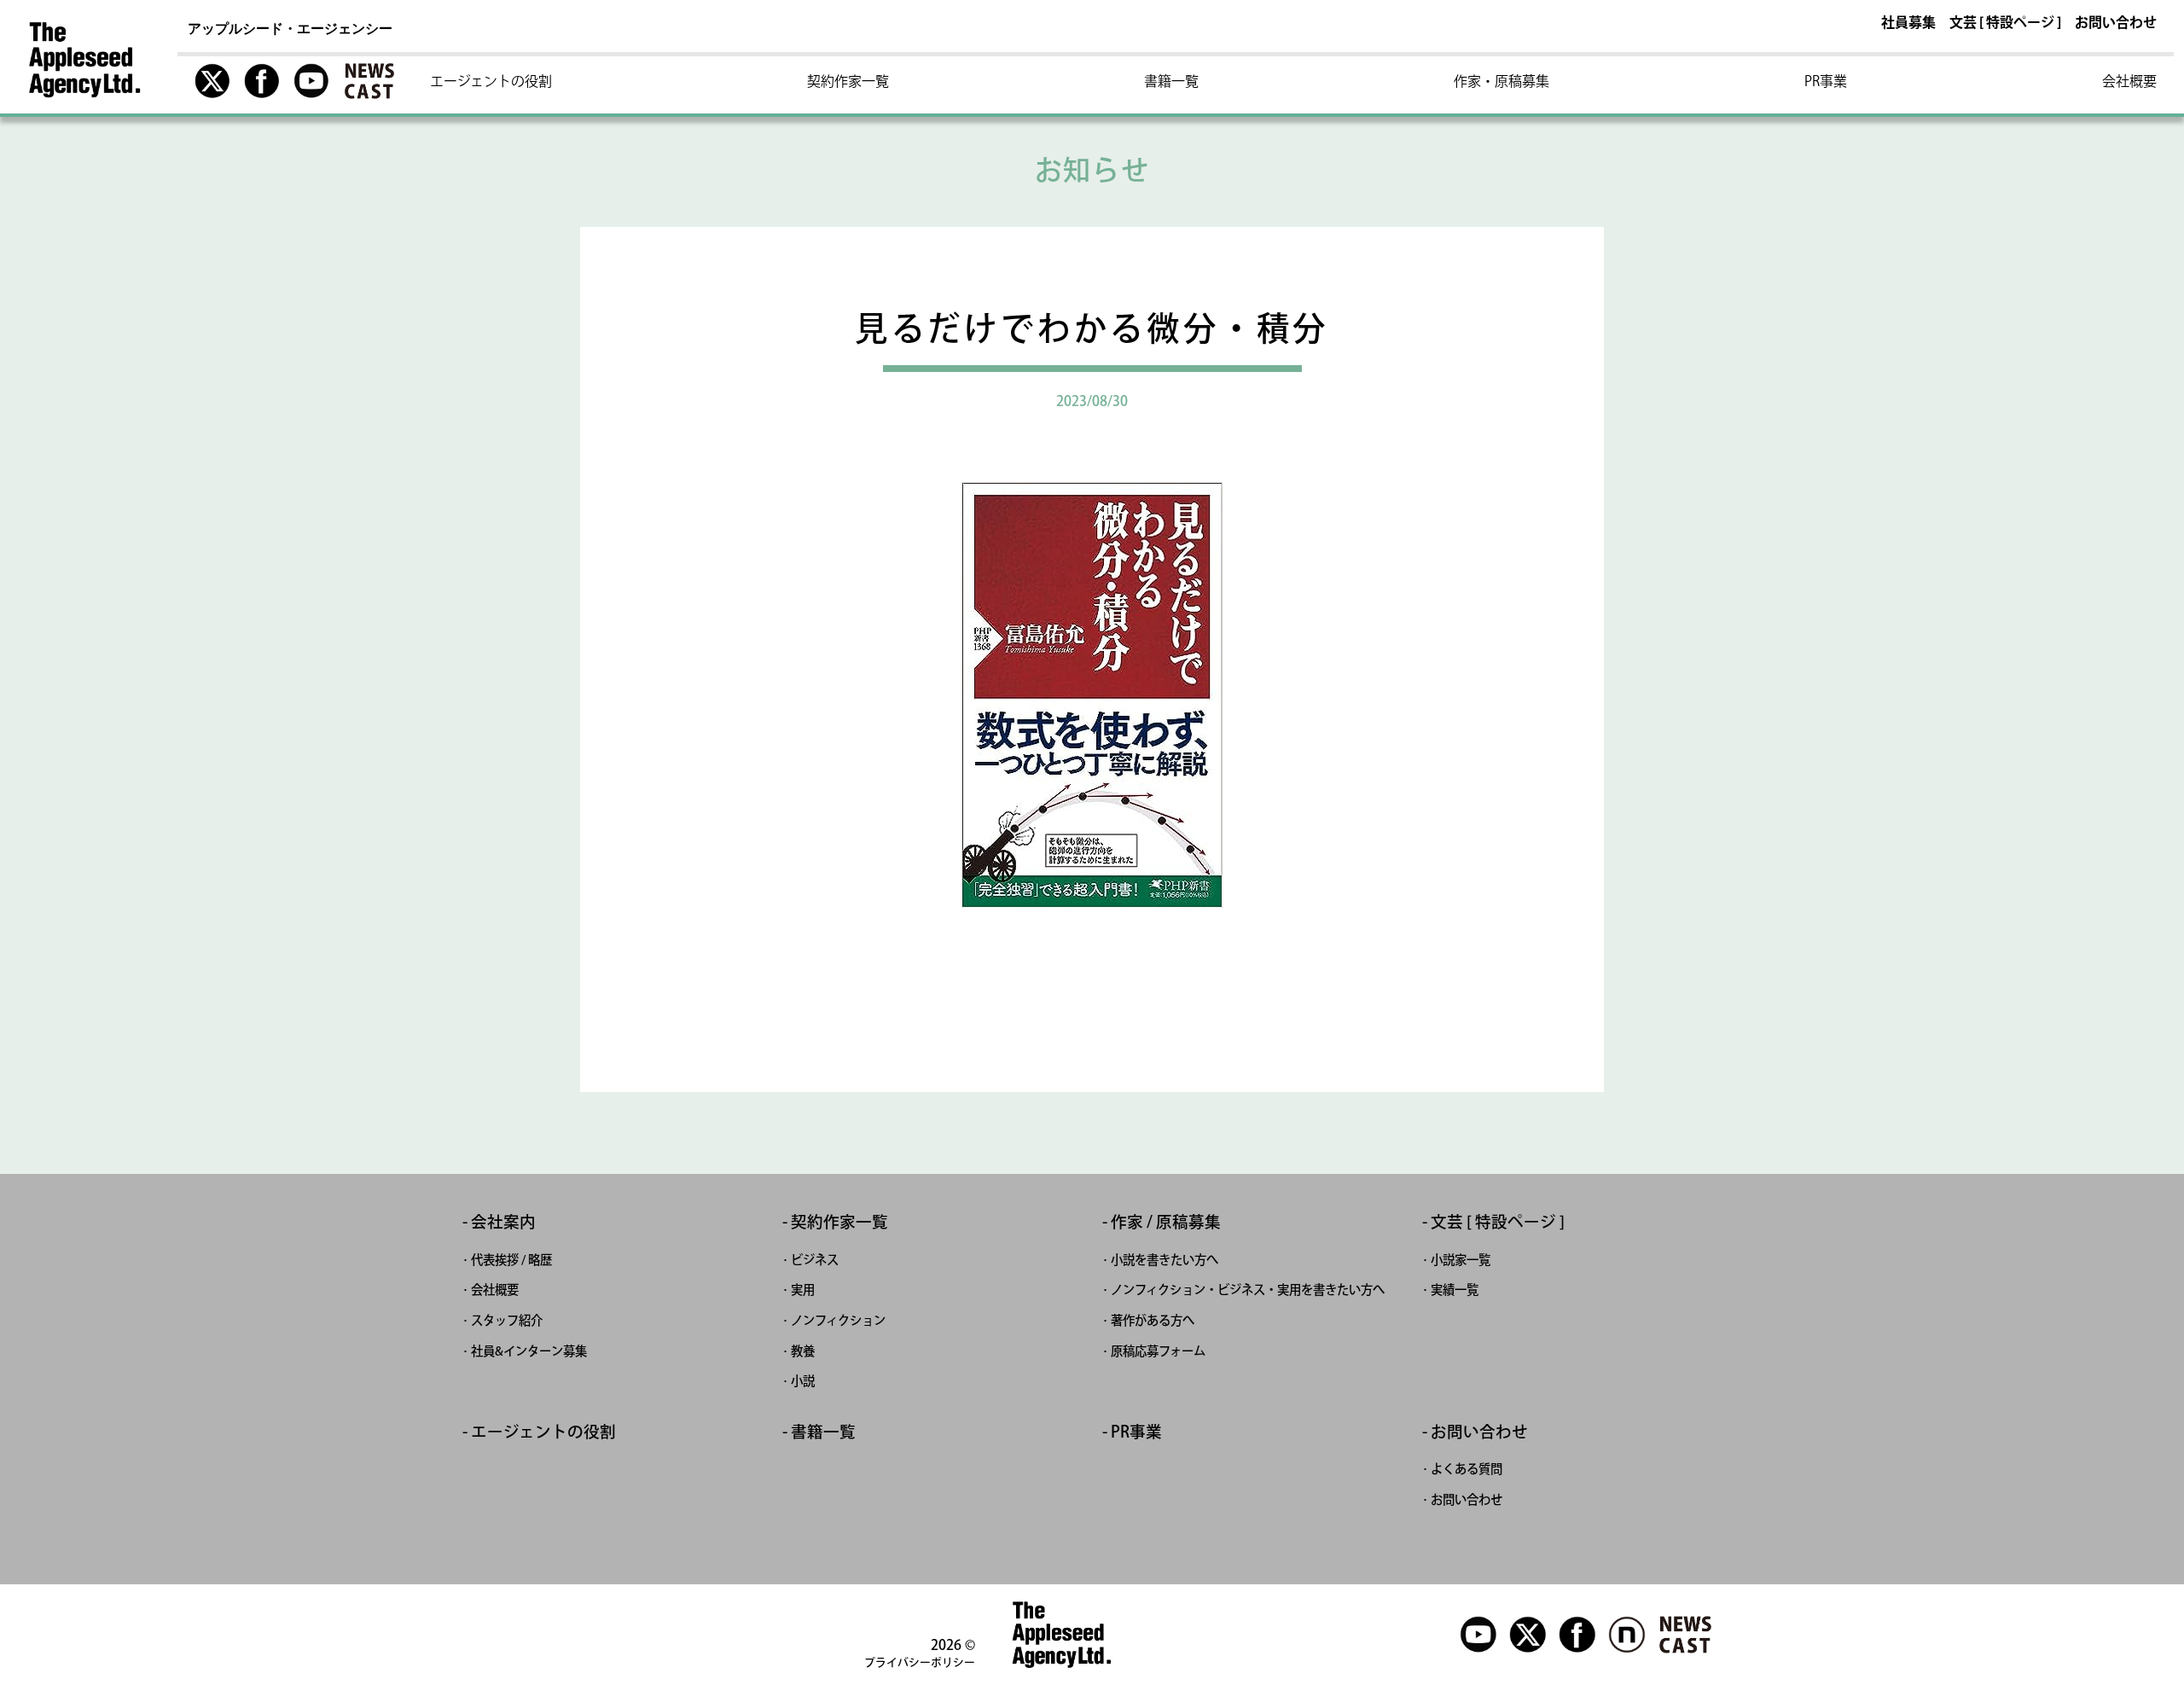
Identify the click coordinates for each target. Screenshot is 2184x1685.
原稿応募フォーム (1158, 1351)
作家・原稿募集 (1501, 81)
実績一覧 (1455, 1290)
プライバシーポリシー (920, 1662)
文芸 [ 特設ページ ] (2005, 23)
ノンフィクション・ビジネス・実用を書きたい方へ (1248, 1290)
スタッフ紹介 (507, 1320)
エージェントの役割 (491, 81)
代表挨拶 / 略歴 (511, 1260)
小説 (803, 1381)
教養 (803, 1351)
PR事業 (1826, 81)
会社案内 (503, 1222)
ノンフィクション (838, 1320)
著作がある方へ (1153, 1320)
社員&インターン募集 (529, 1351)
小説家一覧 (1461, 1260)
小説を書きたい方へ (1165, 1260)
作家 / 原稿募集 (1166, 1222)
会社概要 (2129, 81)
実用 (803, 1290)
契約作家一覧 (848, 81)
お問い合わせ (2116, 23)
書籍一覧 (1171, 81)
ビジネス (815, 1260)
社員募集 (1908, 23)
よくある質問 (1467, 1469)
